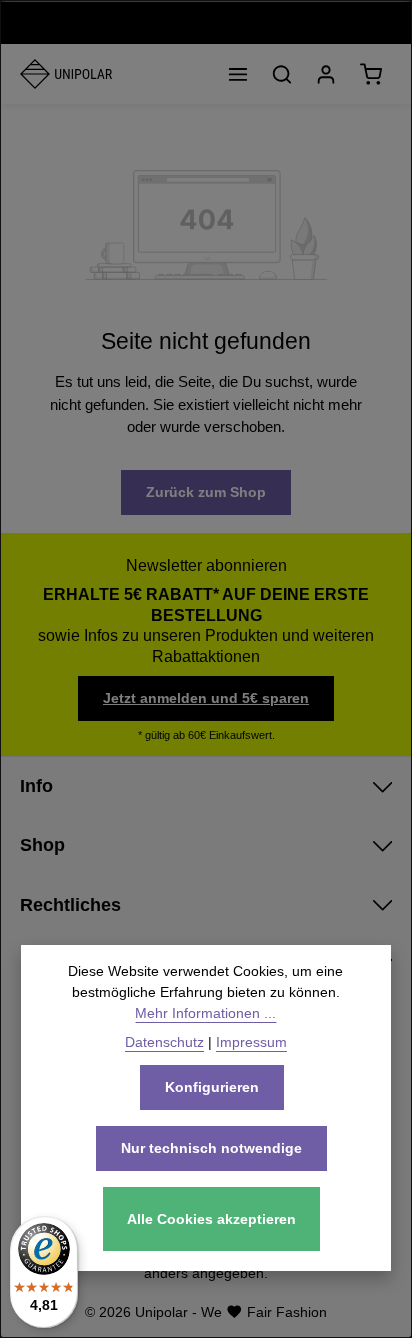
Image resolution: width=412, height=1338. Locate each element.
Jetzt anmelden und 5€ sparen (206, 698)
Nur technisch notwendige (211, 1148)
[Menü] (238, 74)
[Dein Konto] (326, 74)
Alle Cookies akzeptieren (211, 1219)
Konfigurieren (212, 1087)
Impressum (251, 1042)
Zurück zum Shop (206, 492)
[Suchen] (282, 74)
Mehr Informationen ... (205, 1013)
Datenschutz (164, 1042)
